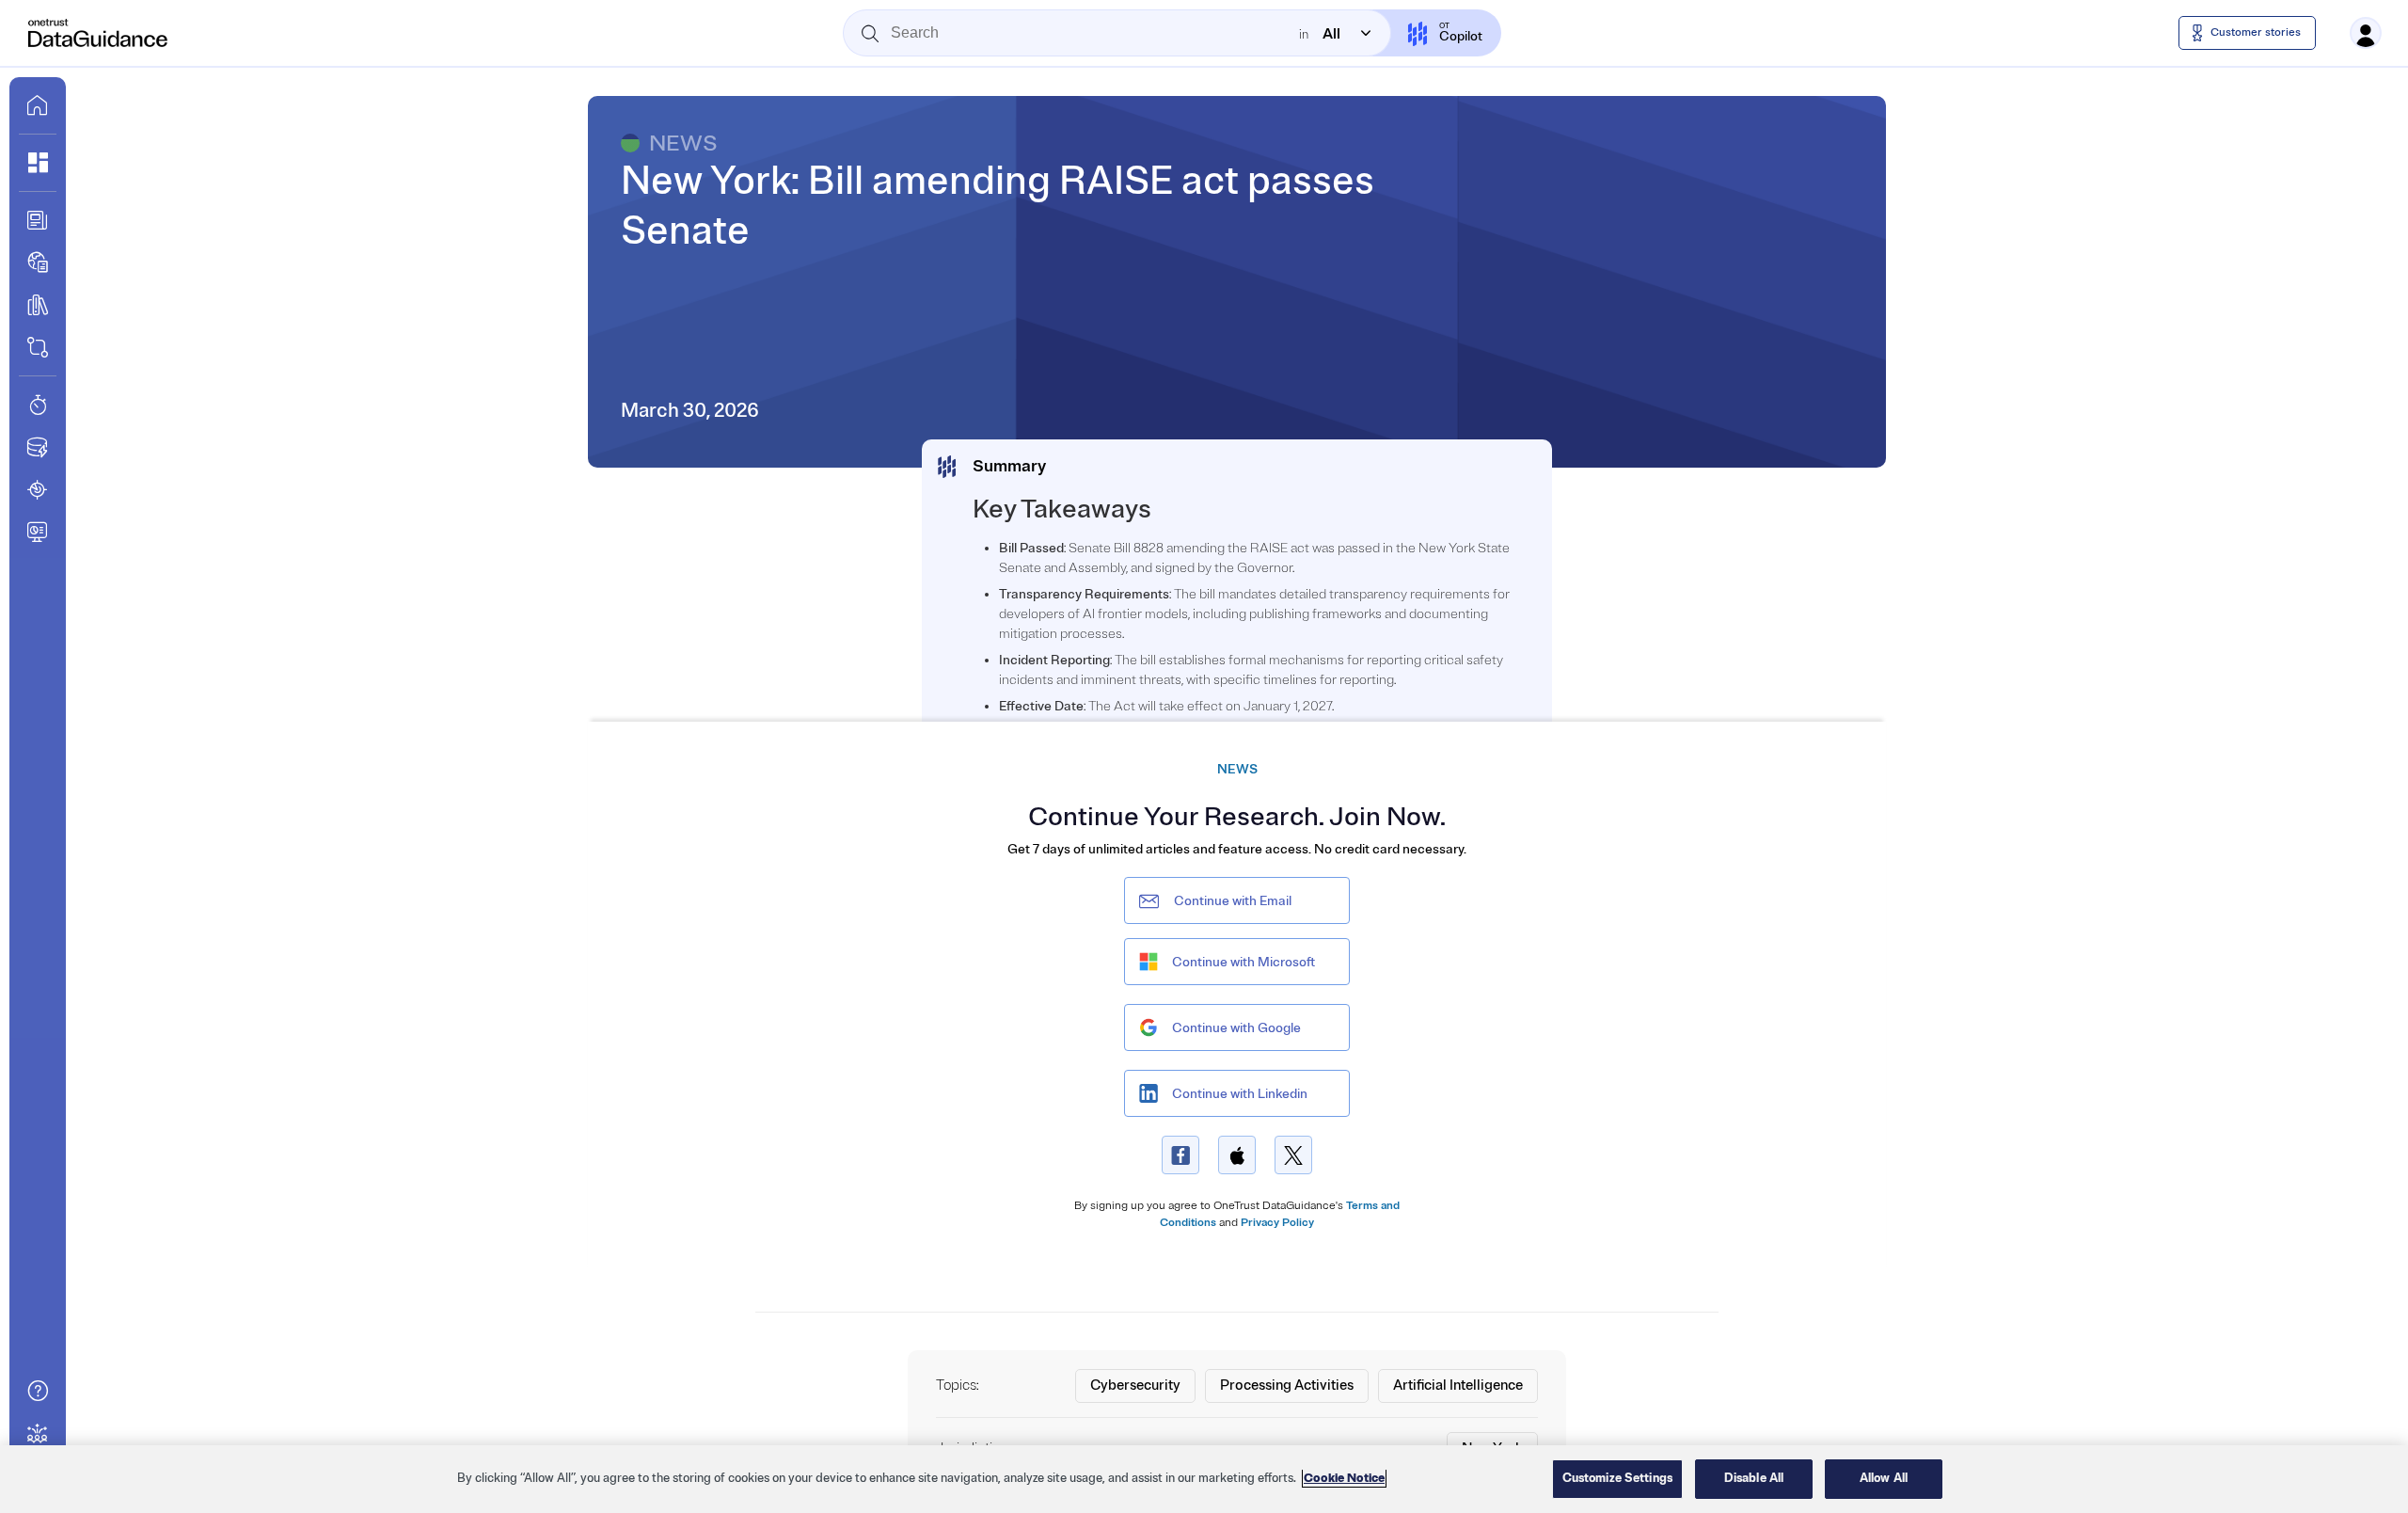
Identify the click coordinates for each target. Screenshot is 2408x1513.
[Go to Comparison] (38, 347)
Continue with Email (1233, 901)
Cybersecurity (1135, 1386)
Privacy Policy (1277, 1223)
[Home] (99, 33)
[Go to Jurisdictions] (38, 263)
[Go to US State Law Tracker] (38, 489)
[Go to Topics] (38, 305)
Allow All (1884, 1478)
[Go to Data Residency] (38, 447)
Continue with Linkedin (1240, 1094)
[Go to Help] (38, 1391)
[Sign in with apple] (1237, 1155)
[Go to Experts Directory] (38, 1433)
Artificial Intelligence (1458, 1386)
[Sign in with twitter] (1293, 1155)
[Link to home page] (38, 105)
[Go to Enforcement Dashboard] (38, 532)
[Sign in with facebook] (1180, 1155)
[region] (1204, 1479)
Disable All (1754, 1478)
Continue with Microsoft (1244, 962)
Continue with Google (1236, 1028)
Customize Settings (1617, 1478)
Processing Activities (1287, 1386)
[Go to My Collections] (38, 163)
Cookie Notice (1344, 1478)
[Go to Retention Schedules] (38, 405)
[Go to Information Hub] (38, 220)
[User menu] (2366, 33)
